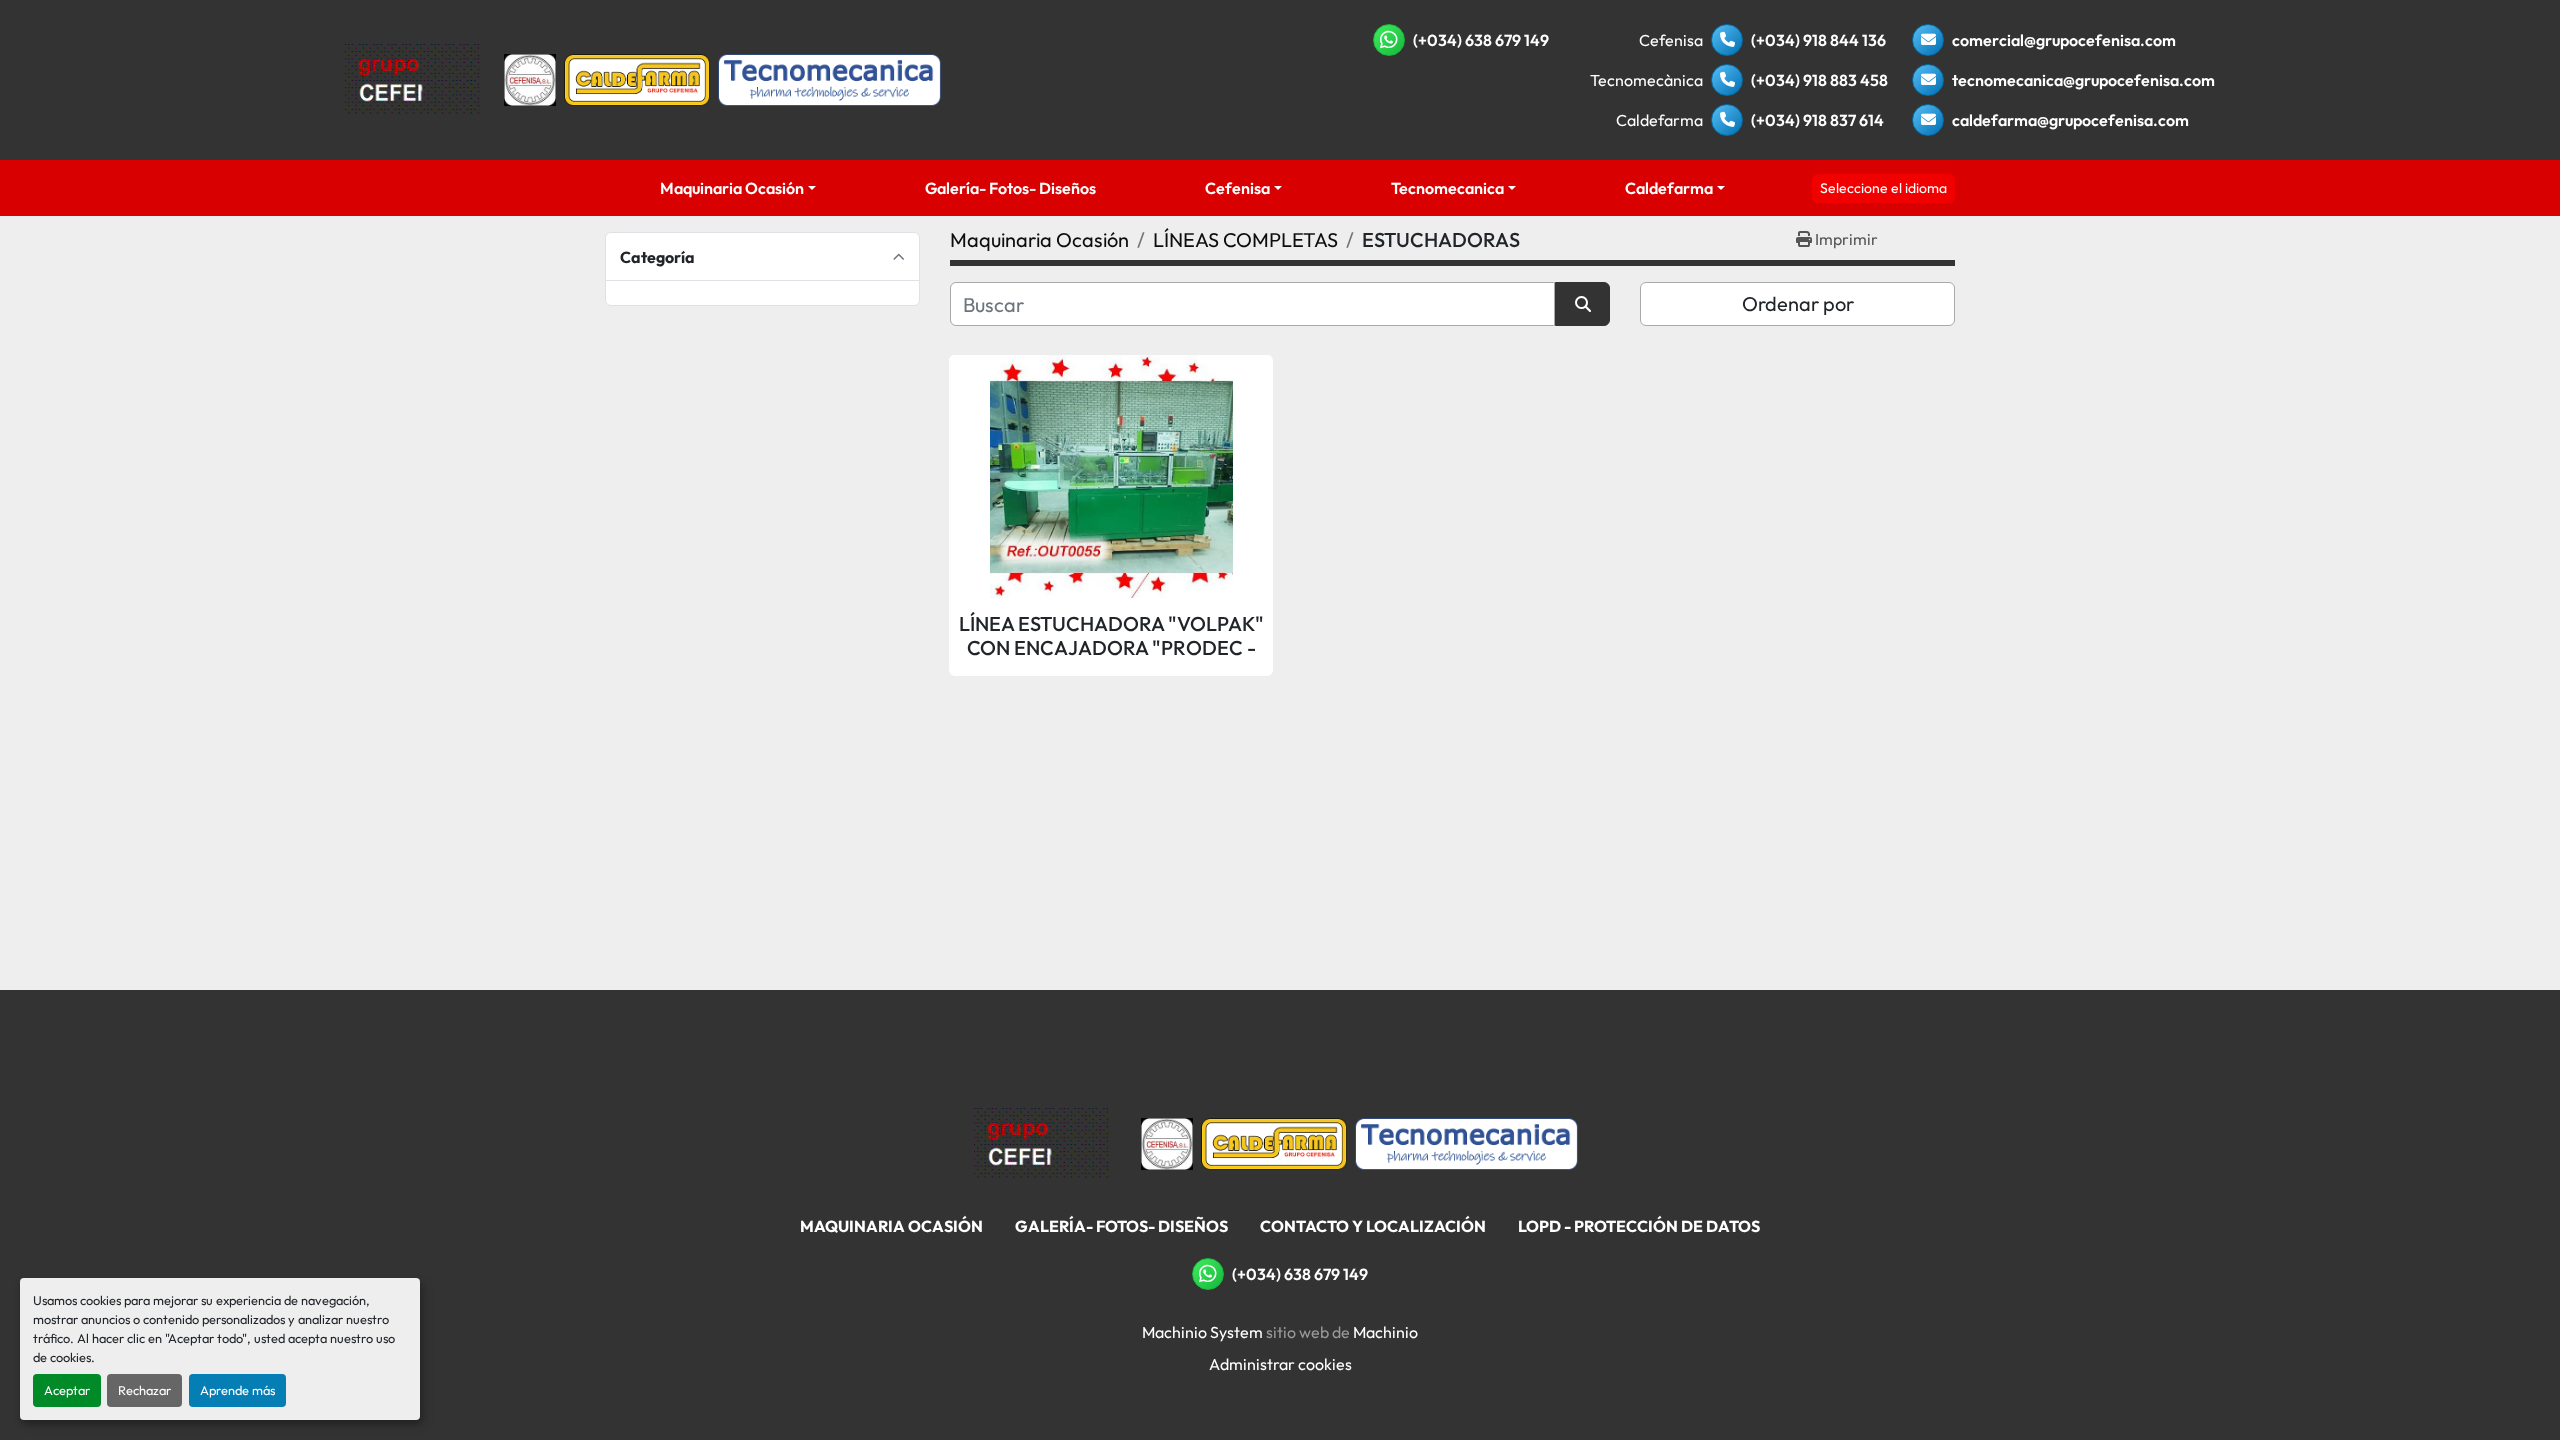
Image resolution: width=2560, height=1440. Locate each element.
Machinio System (1202, 1332)
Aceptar (67, 1390)
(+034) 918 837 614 (1817, 120)
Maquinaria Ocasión (732, 188)
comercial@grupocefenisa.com (2064, 40)
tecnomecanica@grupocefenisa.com (2083, 80)
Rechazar (144, 1390)
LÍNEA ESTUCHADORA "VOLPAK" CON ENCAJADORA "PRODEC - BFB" (1111, 636)
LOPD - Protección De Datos (1639, 1226)
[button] (737, 188)
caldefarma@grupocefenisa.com (2070, 120)
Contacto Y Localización (1373, 1226)
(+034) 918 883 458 (1819, 80)
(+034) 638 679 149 (1481, 40)
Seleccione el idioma (1883, 188)
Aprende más (237, 1390)
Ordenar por (1798, 303)
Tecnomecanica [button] (1447, 188)
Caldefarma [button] (1669, 188)
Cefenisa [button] (1237, 188)
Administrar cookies (1280, 1364)
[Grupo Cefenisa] (1041, 1142)
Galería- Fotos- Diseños (1010, 188)
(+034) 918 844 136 (1818, 40)
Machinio (1385, 1332)
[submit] (1582, 304)
